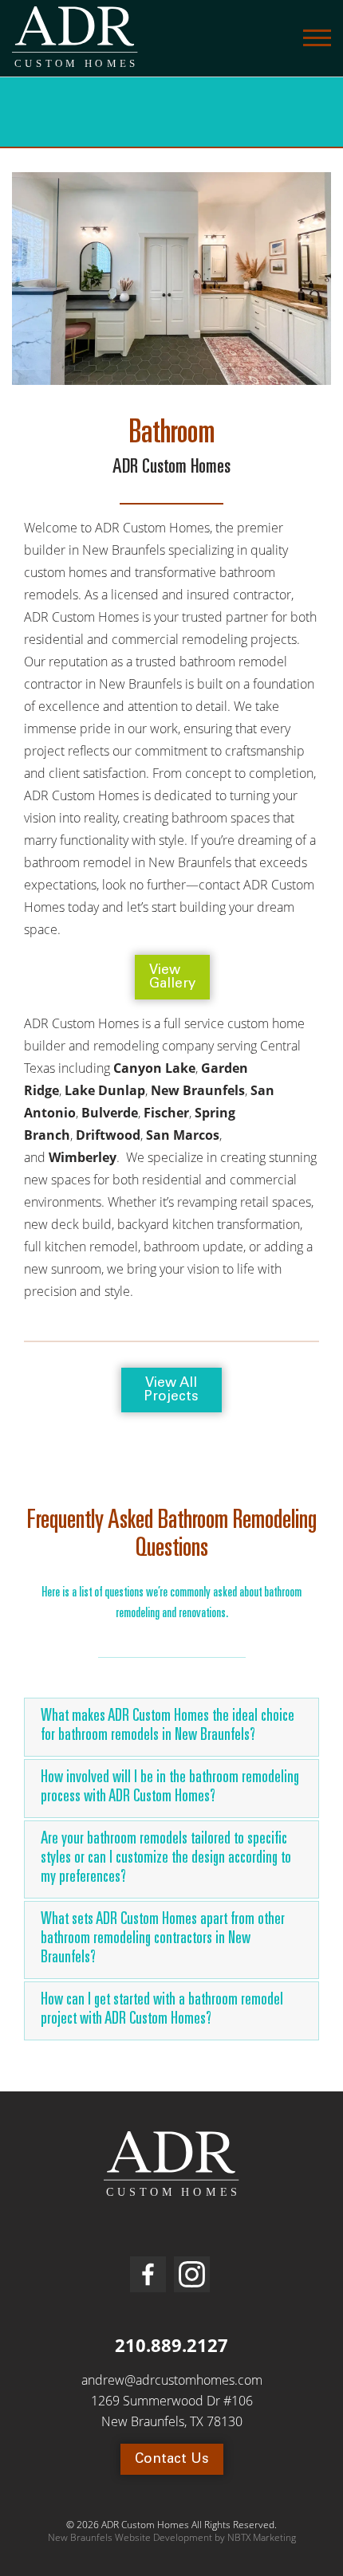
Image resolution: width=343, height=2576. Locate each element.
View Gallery (172, 978)
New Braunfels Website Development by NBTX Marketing (172, 2537)
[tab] (171, 1728)
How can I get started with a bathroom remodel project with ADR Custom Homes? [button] (162, 2011)
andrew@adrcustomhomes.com (172, 2380)
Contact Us (172, 2460)
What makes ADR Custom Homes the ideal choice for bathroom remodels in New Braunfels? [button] (168, 1727)
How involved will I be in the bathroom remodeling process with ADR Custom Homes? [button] (170, 1788)
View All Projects (171, 1391)
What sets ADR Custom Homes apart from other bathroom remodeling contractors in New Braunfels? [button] (163, 1940)
